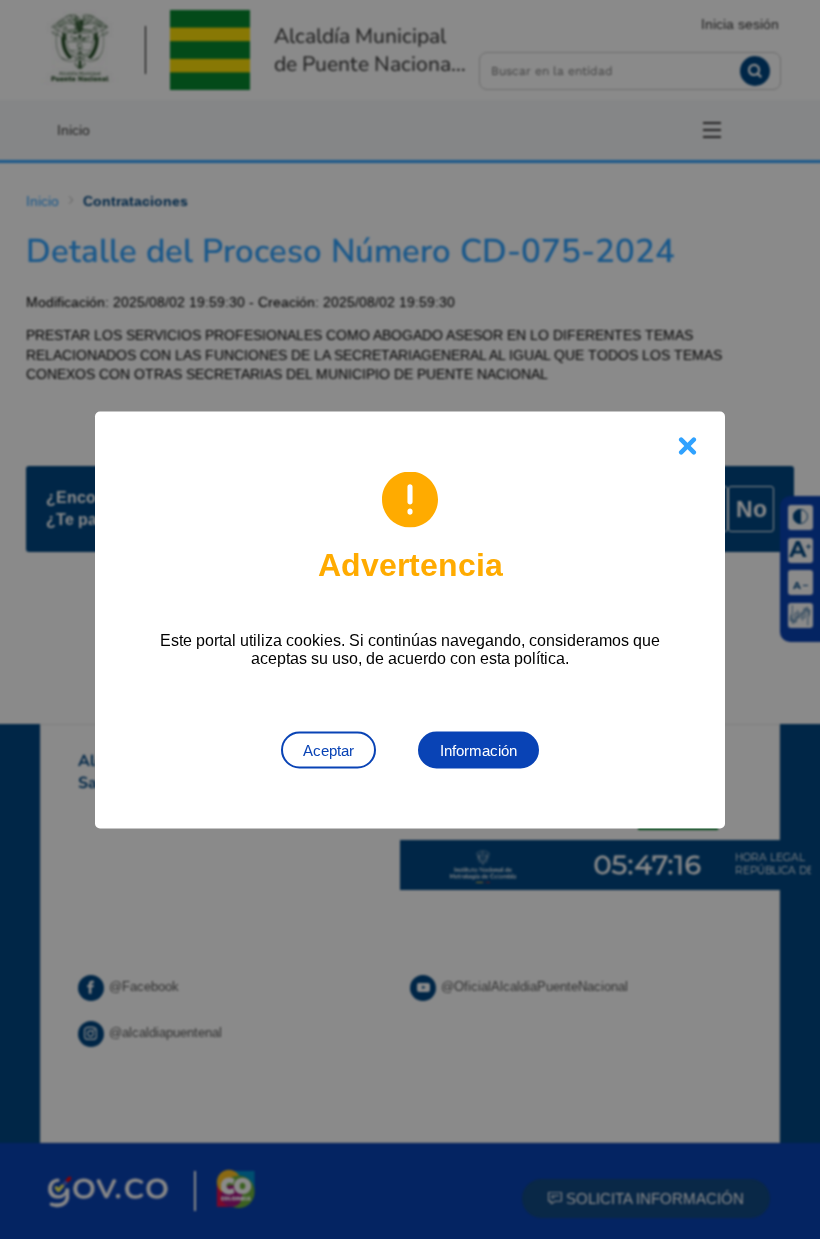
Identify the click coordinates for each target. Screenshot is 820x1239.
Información (478, 749)
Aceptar (328, 749)
